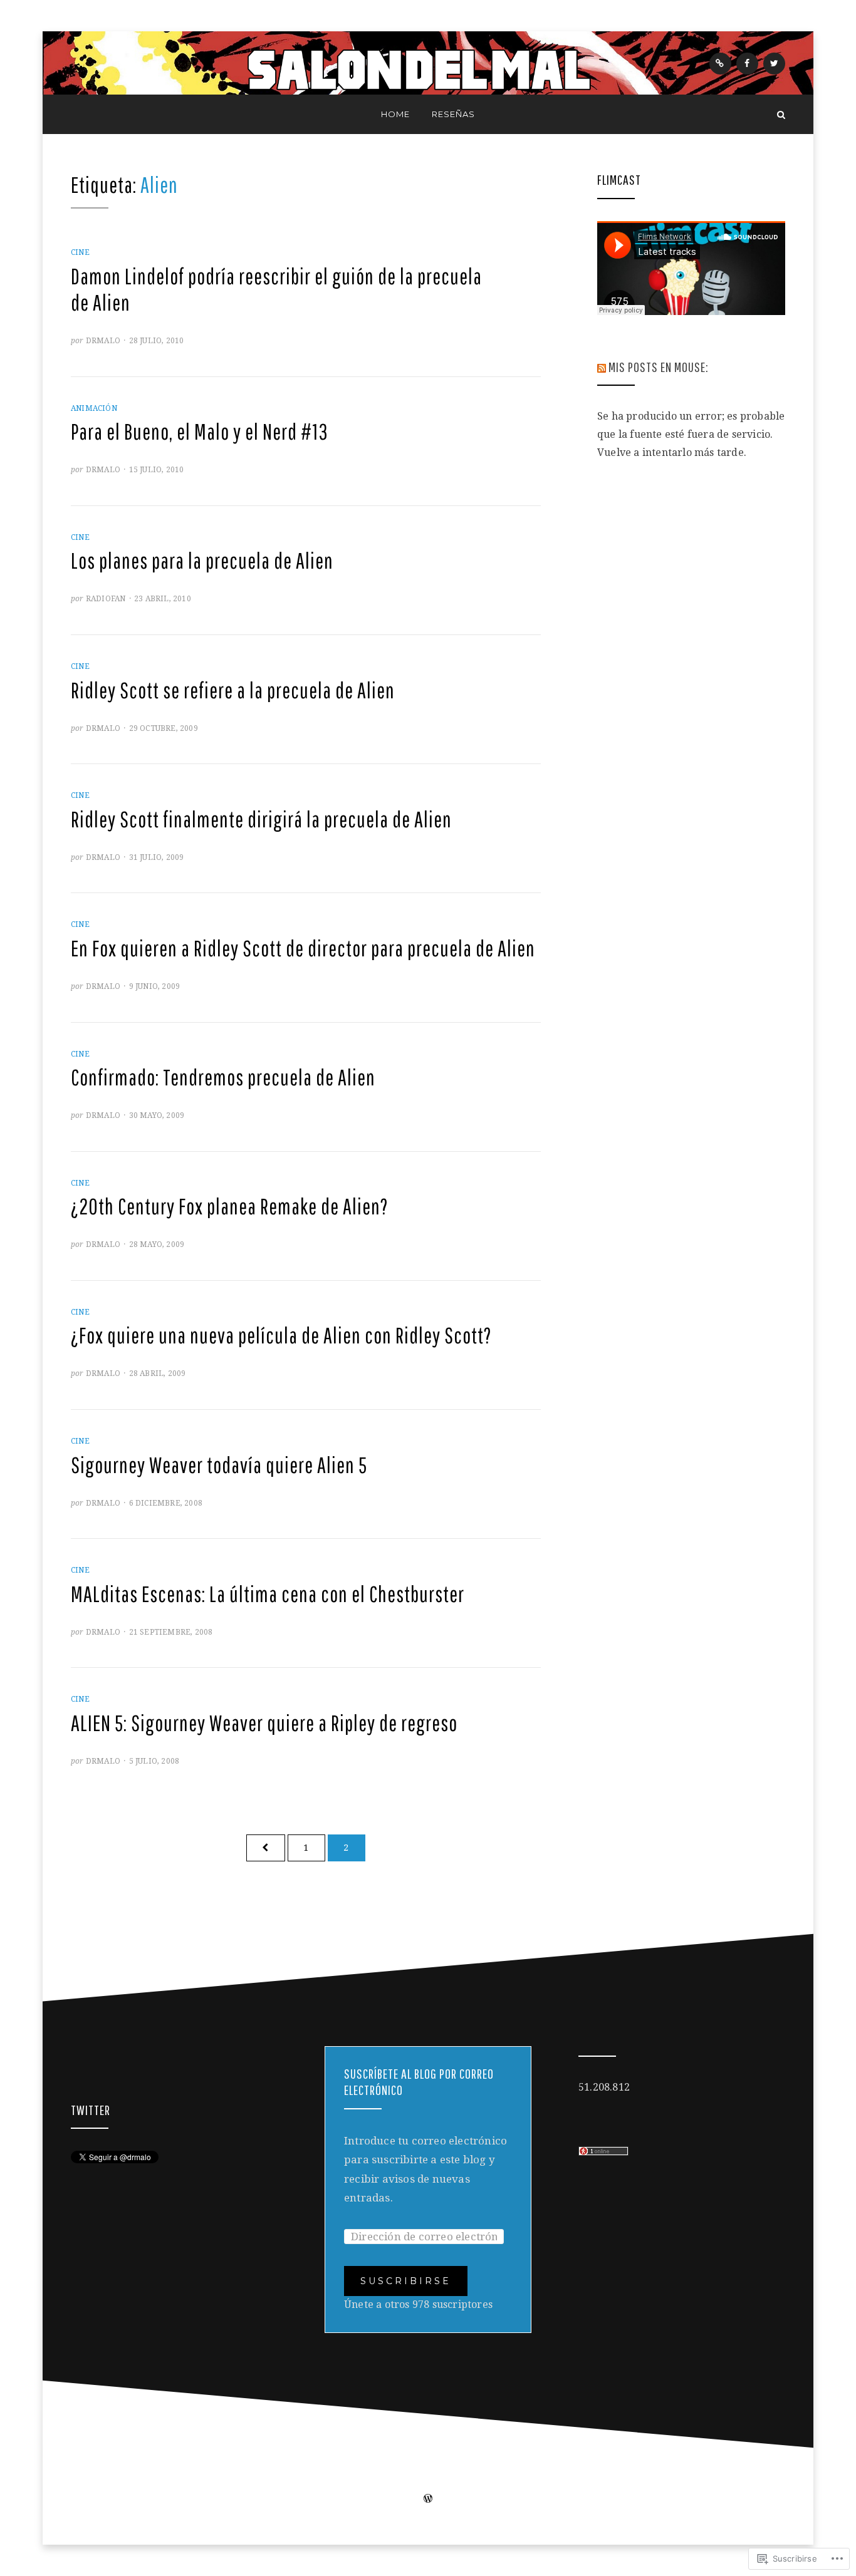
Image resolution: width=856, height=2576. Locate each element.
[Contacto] (720, 64)
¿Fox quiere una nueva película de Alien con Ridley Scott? (281, 1335)
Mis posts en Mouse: (659, 367)
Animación (94, 408)
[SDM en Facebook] (747, 64)
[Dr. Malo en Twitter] (774, 64)
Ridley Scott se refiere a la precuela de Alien (233, 690)
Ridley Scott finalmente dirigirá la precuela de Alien (261, 819)
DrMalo (103, 341)
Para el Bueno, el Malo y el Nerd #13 (200, 432)
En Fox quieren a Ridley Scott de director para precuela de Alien (303, 948)
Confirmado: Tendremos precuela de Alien (223, 1077)
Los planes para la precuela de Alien (202, 561)
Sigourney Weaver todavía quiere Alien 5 (219, 1465)
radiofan (106, 599)
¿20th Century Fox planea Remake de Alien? (230, 1206)
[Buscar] (781, 114)
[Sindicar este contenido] (602, 367)
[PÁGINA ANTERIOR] (266, 1848)
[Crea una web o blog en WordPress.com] (428, 2500)
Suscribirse (406, 2281)
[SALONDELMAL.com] (75, 114)
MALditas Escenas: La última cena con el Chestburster (268, 1594)
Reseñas (453, 114)
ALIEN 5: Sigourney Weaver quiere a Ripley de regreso (264, 1723)
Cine (80, 252)
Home (395, 114)
